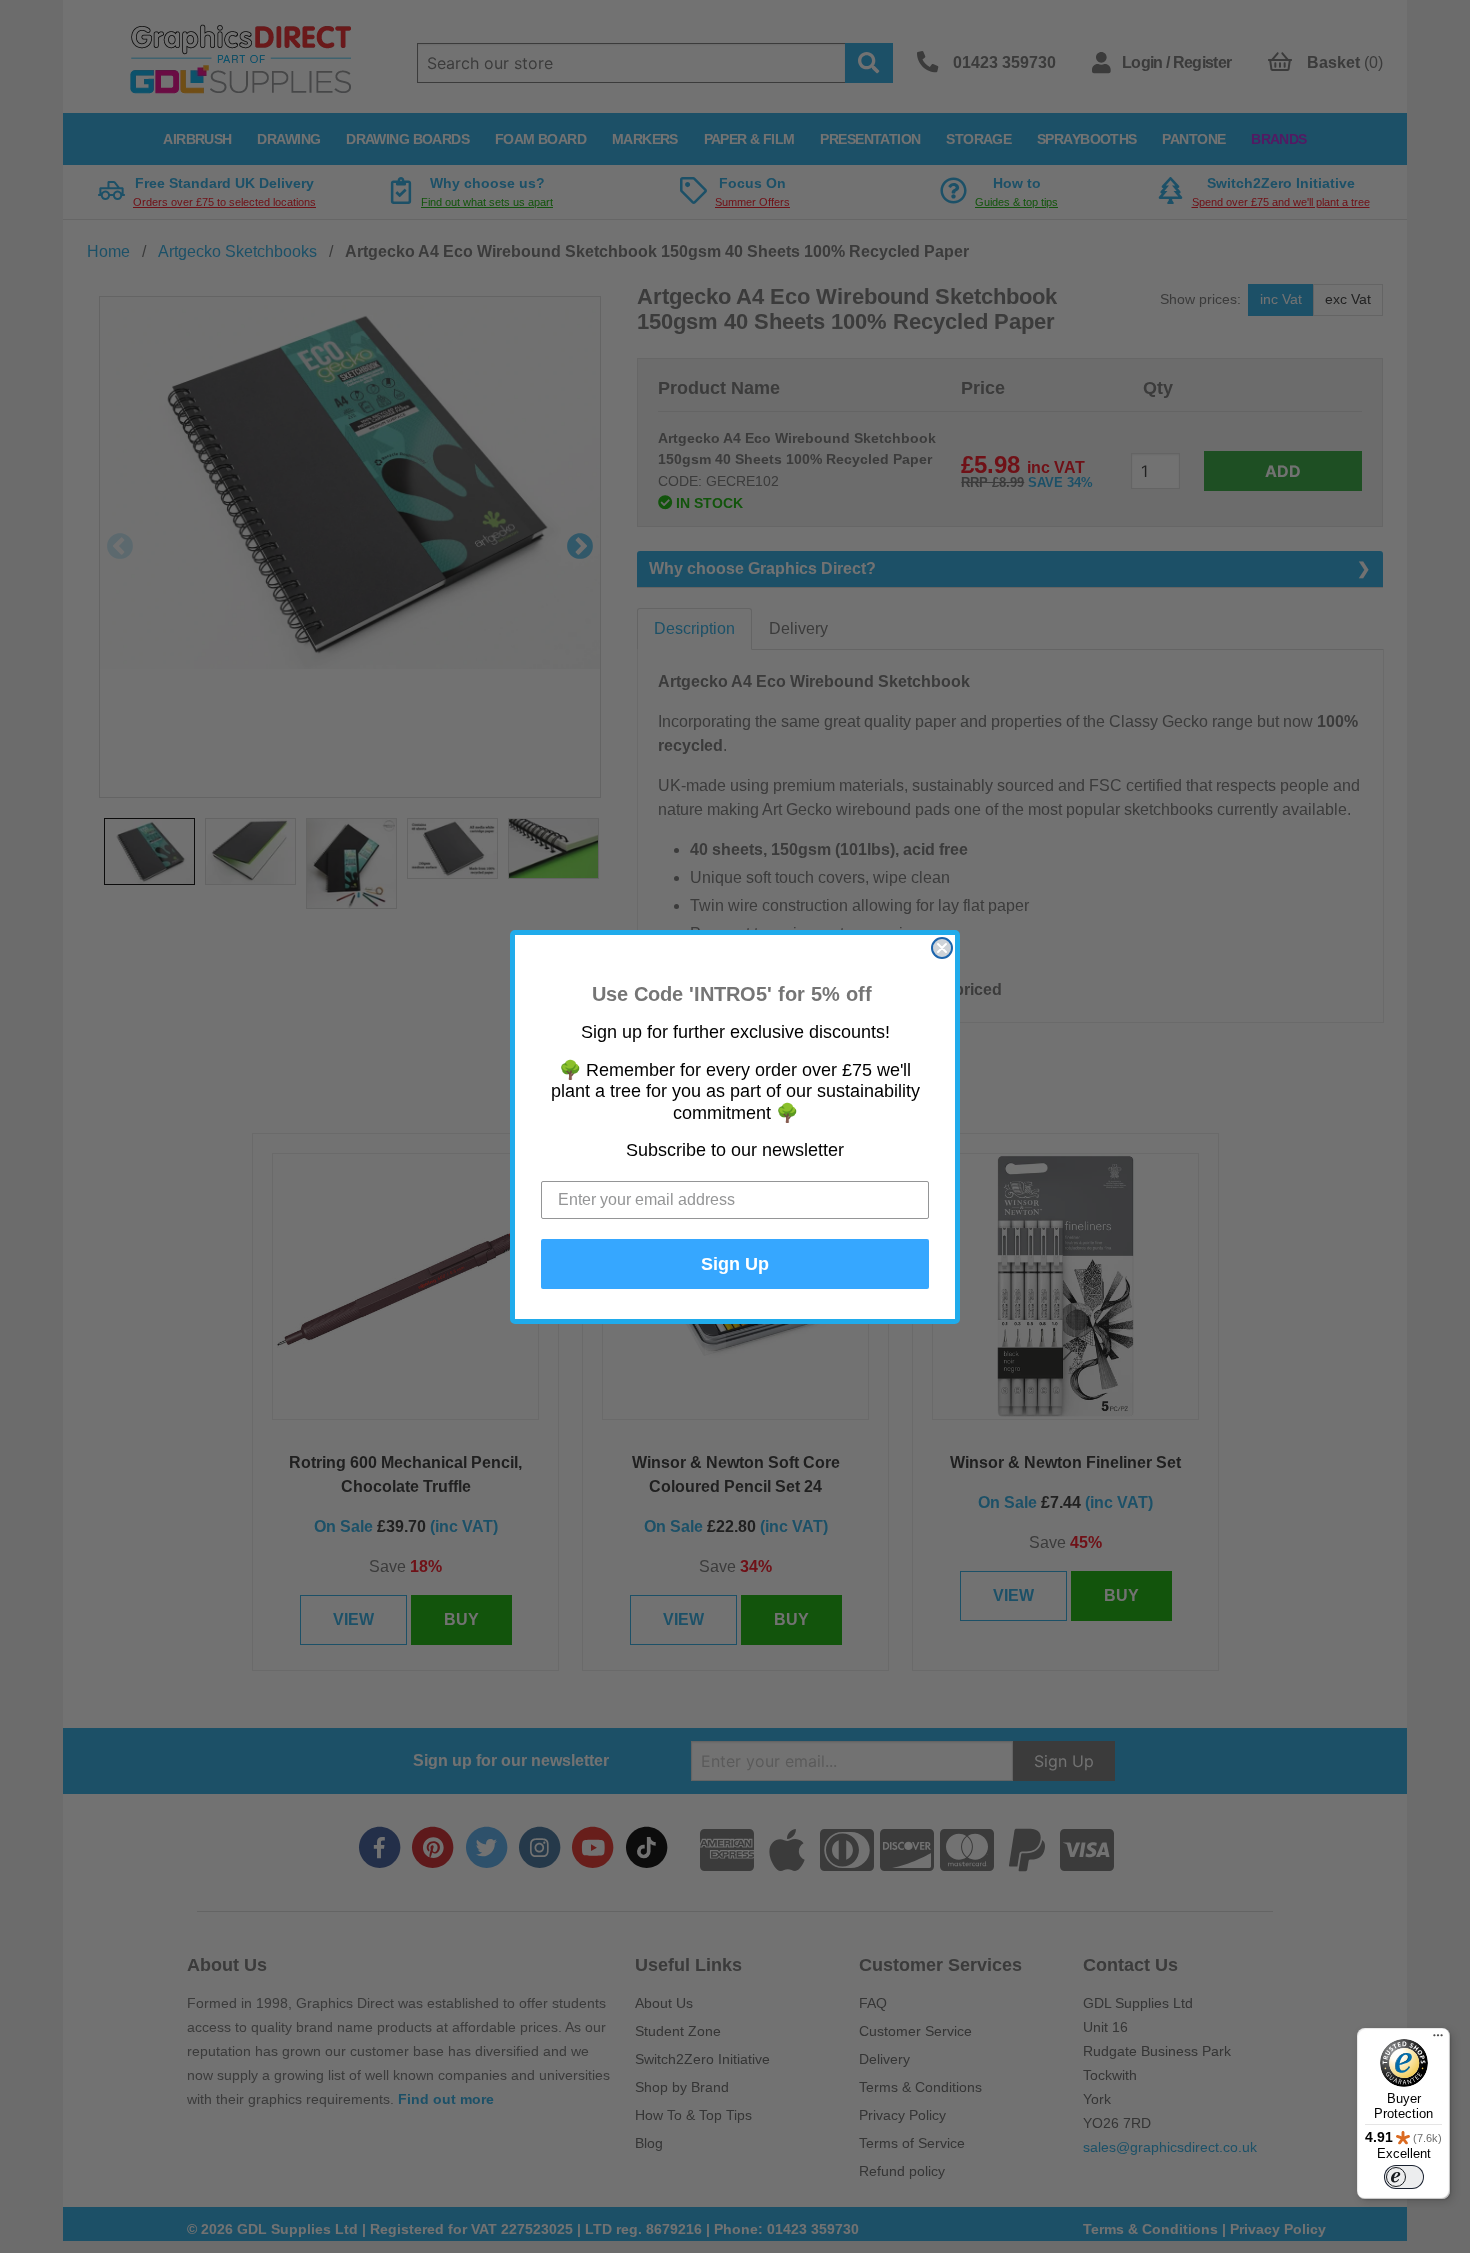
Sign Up (735, 1264)
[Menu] (1438, 2040)
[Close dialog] (942, 948)
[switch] (1404, 2177)
